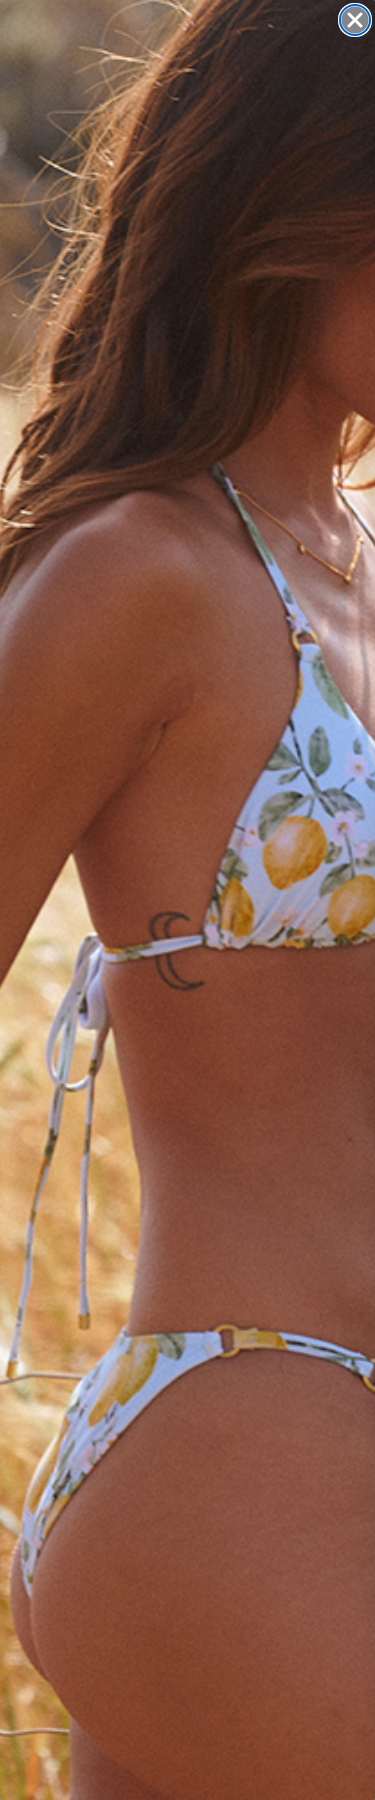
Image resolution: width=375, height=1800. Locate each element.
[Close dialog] (355, 20)
